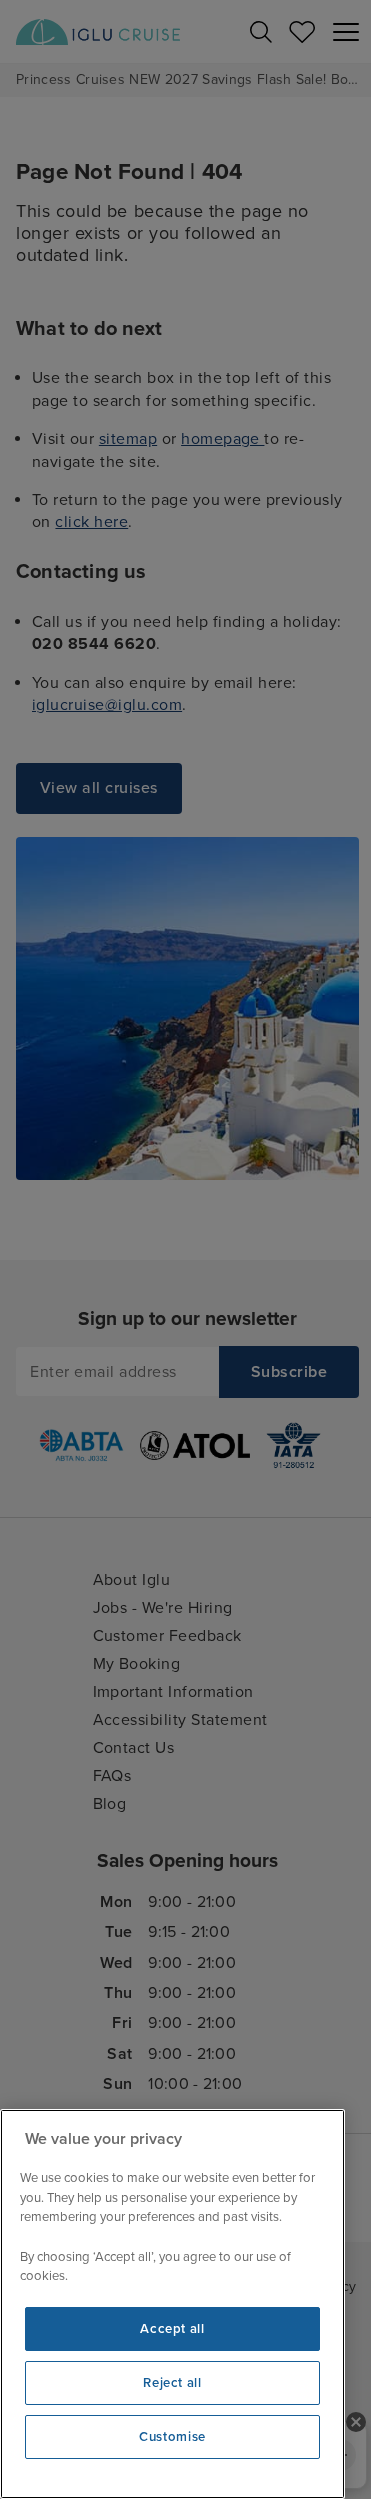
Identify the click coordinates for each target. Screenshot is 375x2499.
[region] (172, 2304)
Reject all (172, 2383)
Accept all (172, 2329)
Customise (172, 2437)
